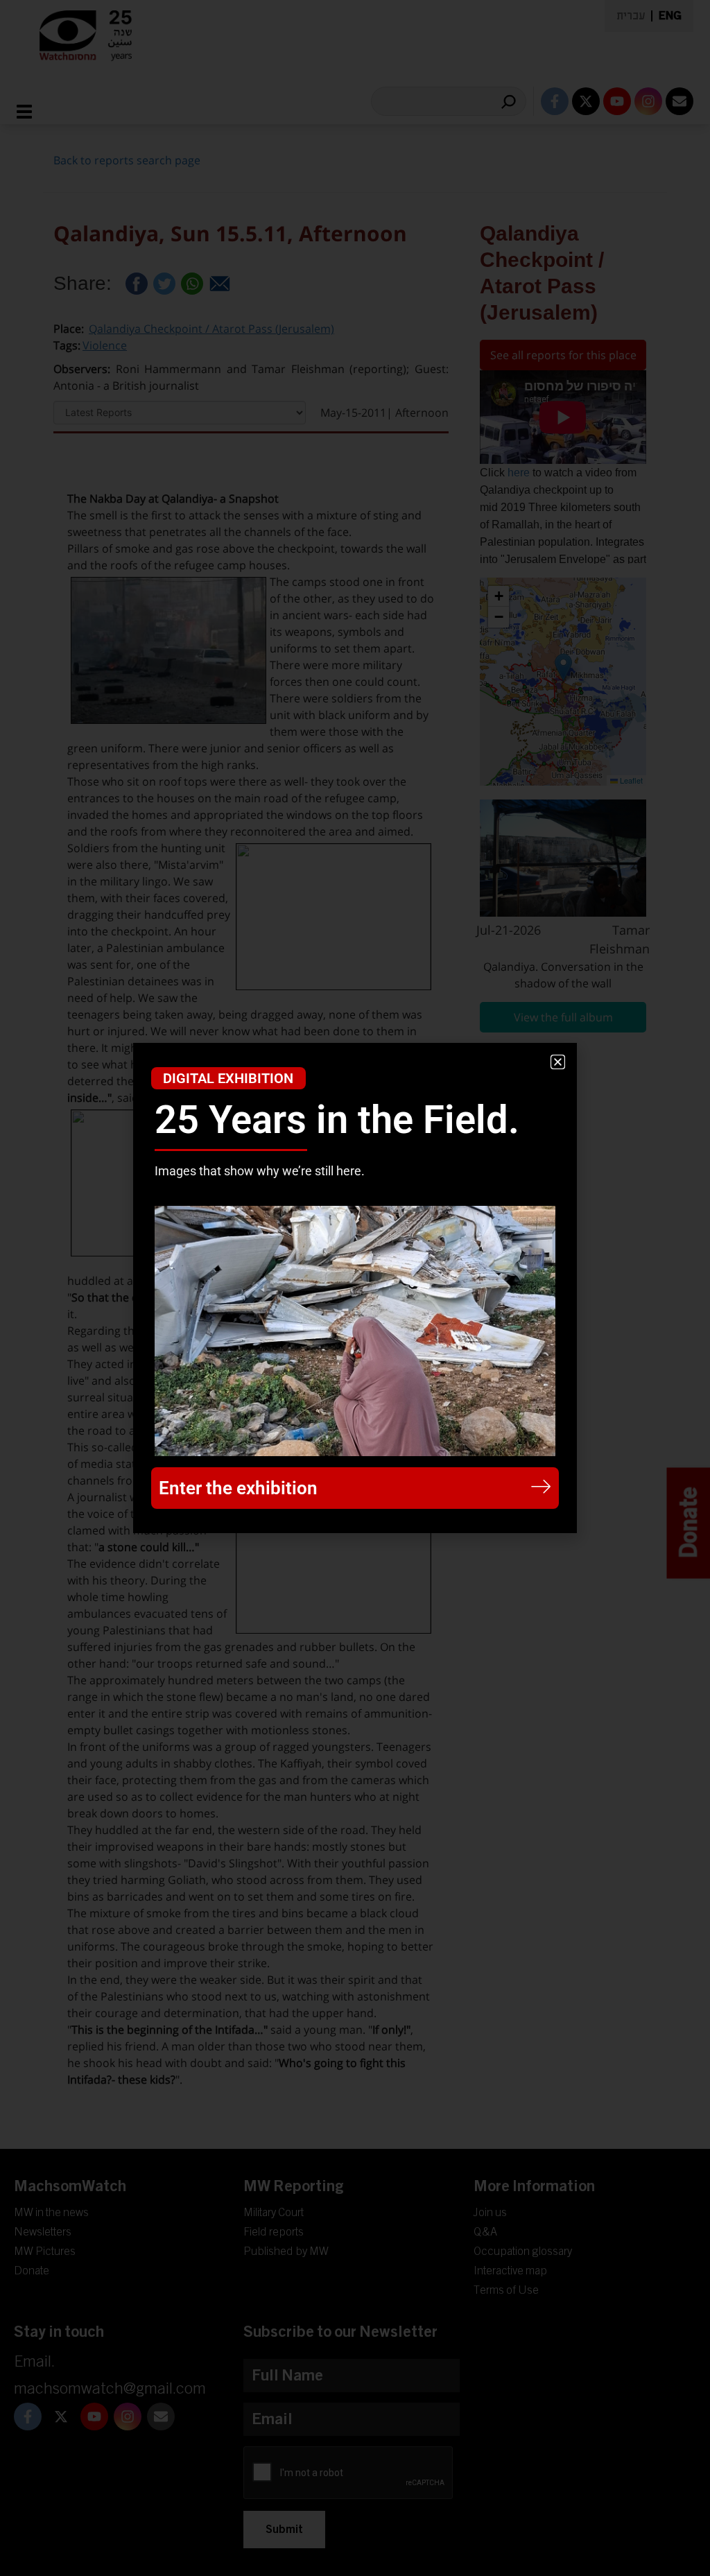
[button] (558, 1062)
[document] (355, 1288)
